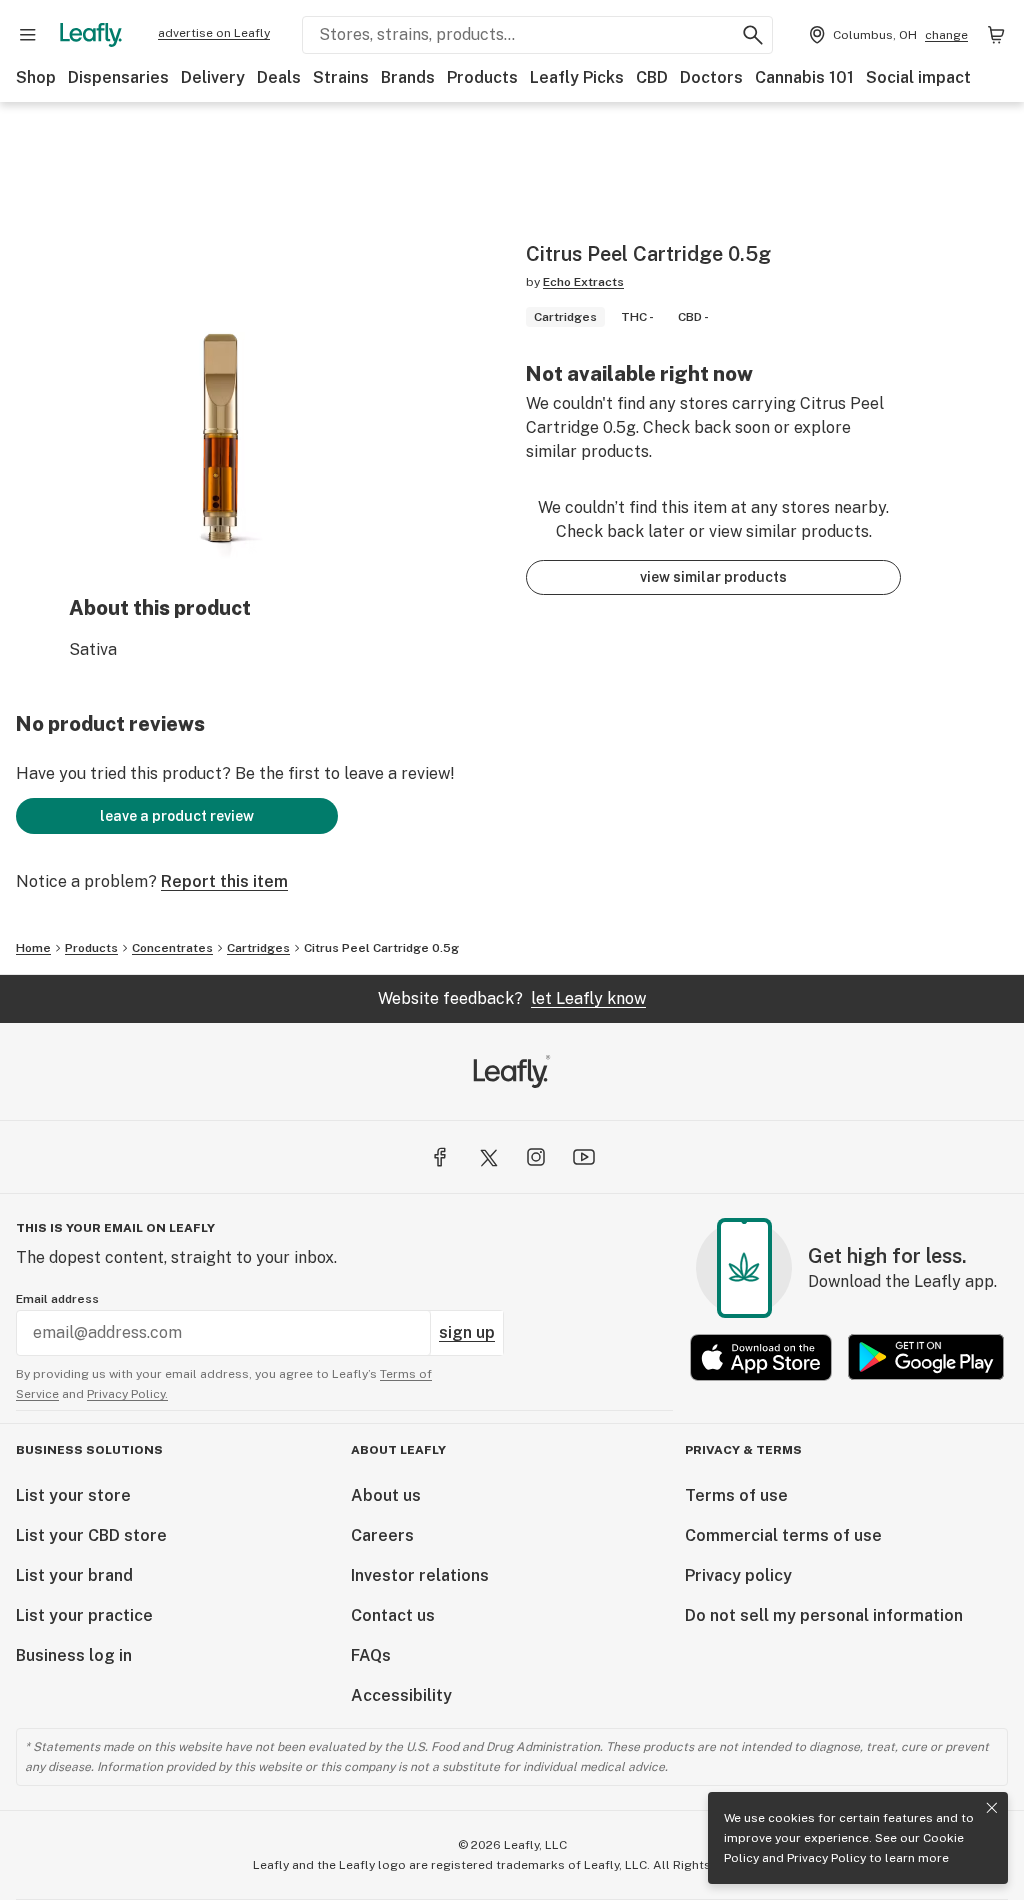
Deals (279, 77)
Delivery (213, 77)
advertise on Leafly (214, 33)
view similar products (713, 577)
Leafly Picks (577, 77)
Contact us (393, 1615)
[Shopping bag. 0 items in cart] (996, 35)
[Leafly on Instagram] (536, 1157)
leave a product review (177, 816)
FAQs (371, 1655)
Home (33, 948)
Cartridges (258, 948)
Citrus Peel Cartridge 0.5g (381, 948)
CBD (652, 77)
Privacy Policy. (127, 1394)
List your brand (74, 1575)
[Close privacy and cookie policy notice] (992, 1808)
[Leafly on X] (488, 1157)
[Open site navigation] (28, 35)
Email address (57, 1299)
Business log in (74, 1655)
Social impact (918, 77)
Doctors (711, 77)
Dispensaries (118, 77)
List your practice (84, 1615)
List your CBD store (91, 1535)
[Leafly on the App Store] (761, 1357)
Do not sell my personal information (824, 1615)
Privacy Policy (826, 1858)
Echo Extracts (583, 282)
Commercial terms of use (783, 1535)
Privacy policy (738, 1575)
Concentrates (172, 948)
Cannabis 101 (804, 77)
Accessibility (401, 1695)
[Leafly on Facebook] (440, 1157)
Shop (36, 77)
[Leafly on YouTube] (584, 1157)
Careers (382, 1535)
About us (386, 1495)
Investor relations (420, 1575)
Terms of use (736, 1495)
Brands (408, 77)
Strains (341, 77)
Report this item (224, 881)
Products (482, 77)
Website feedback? (512, 998)
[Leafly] (91, 35)
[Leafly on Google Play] (926, 1357)
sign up (467, 1332)
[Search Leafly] (753, 35)
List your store (73, 1495)
